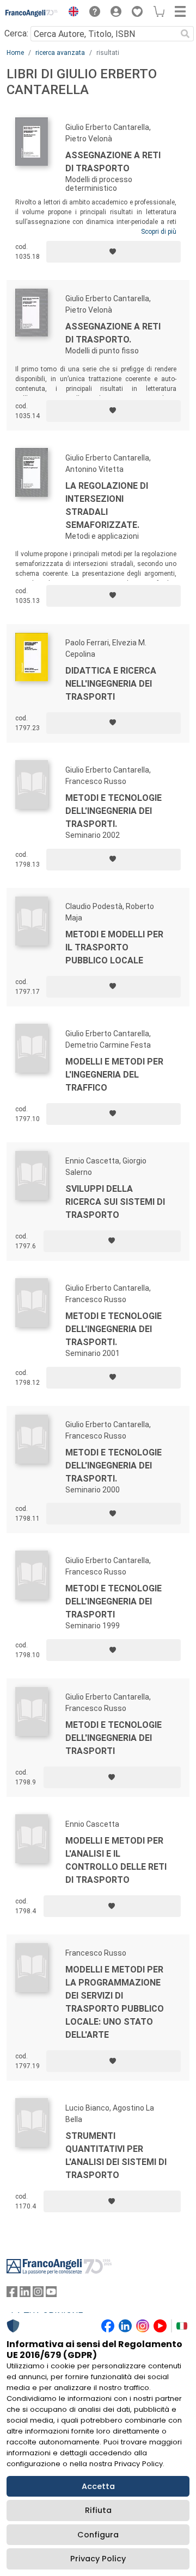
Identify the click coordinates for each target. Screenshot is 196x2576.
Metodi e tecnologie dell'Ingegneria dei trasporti (114, 1738)
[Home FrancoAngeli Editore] (32, 13)
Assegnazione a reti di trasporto (113, 162)
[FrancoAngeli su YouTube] (51, 2294)
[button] (71, 13)
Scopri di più (159, 232)
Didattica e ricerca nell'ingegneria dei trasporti (111, 684)
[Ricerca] (185, 34)
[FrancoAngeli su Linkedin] (25, 2294)
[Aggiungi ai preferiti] (114, 252)
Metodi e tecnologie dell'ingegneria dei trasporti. (114, 811)
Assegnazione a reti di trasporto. (113, 333)
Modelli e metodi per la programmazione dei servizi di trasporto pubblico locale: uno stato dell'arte (115, 2002)
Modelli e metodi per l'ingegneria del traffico (114, 1075)
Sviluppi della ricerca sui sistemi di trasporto (115, 1202)
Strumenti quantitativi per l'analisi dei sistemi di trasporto (116, 2155)
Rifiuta (98, 2510)
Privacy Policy (98, 2559)
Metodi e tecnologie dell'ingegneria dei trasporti (114, 1601)
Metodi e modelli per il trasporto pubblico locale (114, 947)
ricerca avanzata (60, 53)
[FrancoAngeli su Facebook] (12, 2294)
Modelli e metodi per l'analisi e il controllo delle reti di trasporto (116, 1860)
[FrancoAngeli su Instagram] (38, 2294)
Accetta (98, 2486)
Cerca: (16, 33)
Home (15, 53)
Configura (98, 2535)
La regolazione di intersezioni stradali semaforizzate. (107, 505)
